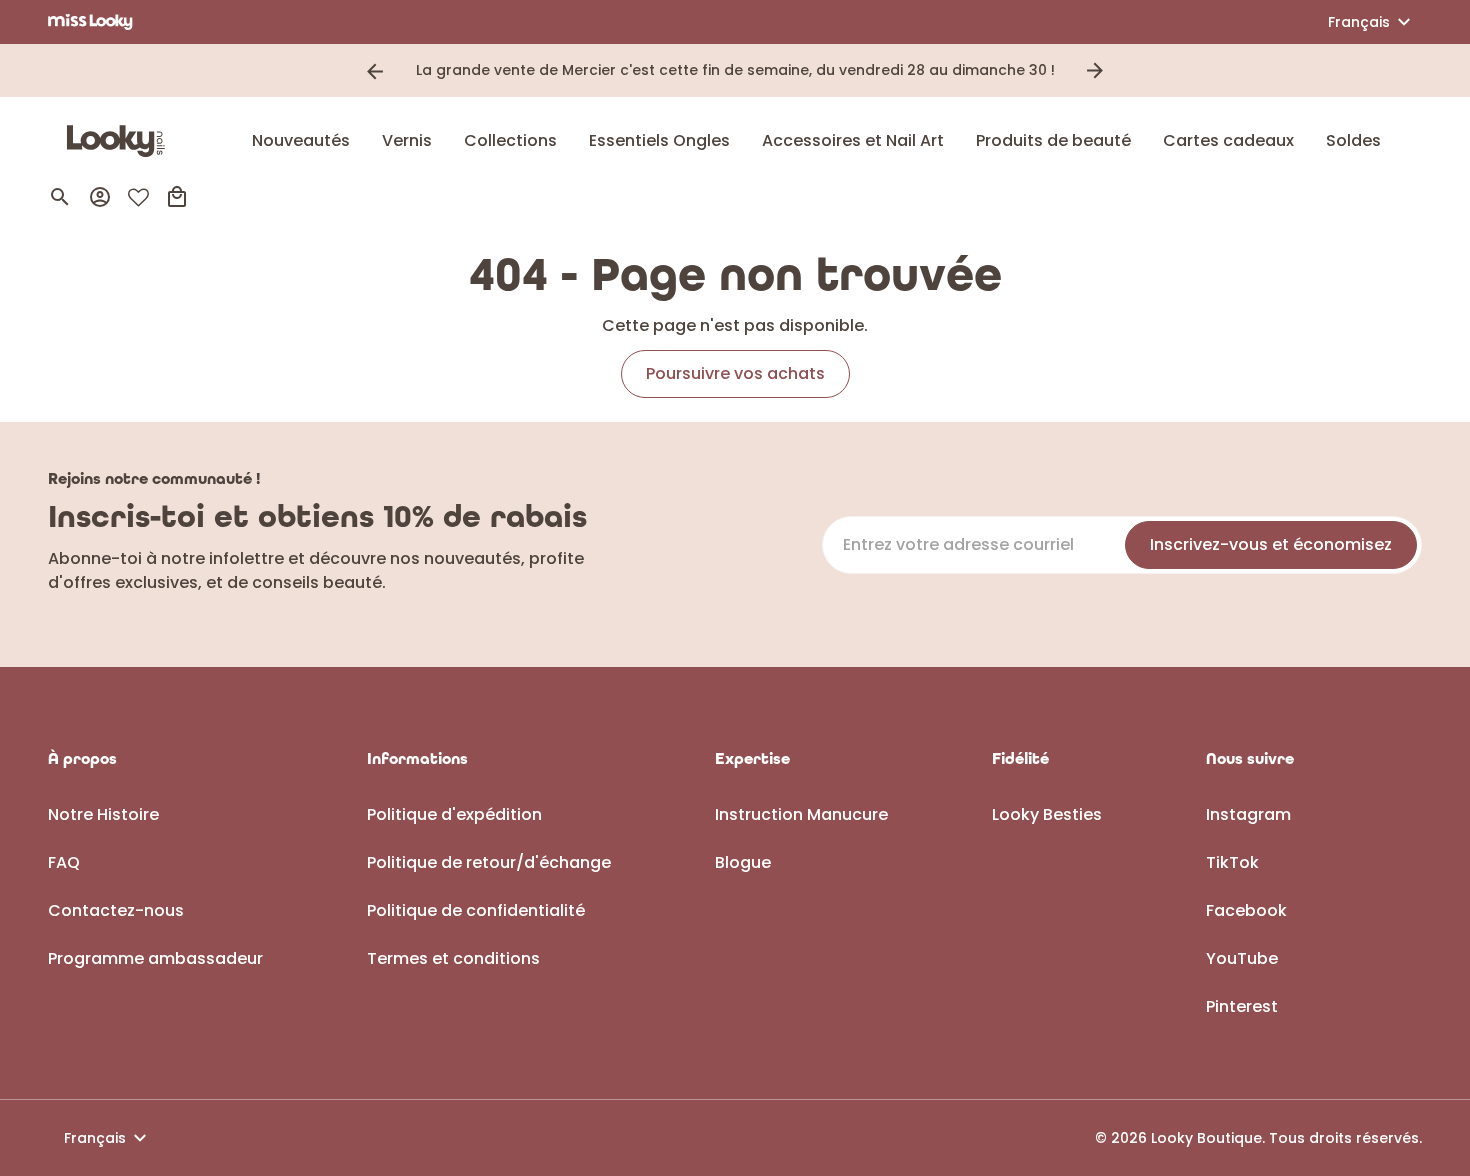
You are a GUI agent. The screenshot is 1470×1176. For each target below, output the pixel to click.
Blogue (743, 862)
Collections (510, 140)
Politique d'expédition (454, 814)
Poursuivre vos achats (735, 373)
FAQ (64, 862)
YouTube (1242, 958)
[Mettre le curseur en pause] (1123, 71)
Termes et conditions (453, 958)
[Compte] (100, 197)
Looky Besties (1047, 814)
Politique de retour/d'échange (489, 862)
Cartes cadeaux (1228, 140)
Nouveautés (301, 140)
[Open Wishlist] (138, 197)
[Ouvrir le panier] (177, 197)
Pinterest (1242, 1006)
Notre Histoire (103, 814)
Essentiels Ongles (659, 140)
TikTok (1232, 862)
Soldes (1353, 140)
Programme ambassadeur (155, 958)
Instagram (1248, 814)
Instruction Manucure (801, 814)
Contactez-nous (116, 910)
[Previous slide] (375, 71)
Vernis (407, 140)
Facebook (1246, 910)
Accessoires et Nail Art (853, 140)
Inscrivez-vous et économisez (1271, 544)
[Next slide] (1095, 71)
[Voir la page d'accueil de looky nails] (121, 141)
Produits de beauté (1053, 140)
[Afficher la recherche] (60, 197)
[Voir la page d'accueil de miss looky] (90, 22)
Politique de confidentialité (476, 910)
